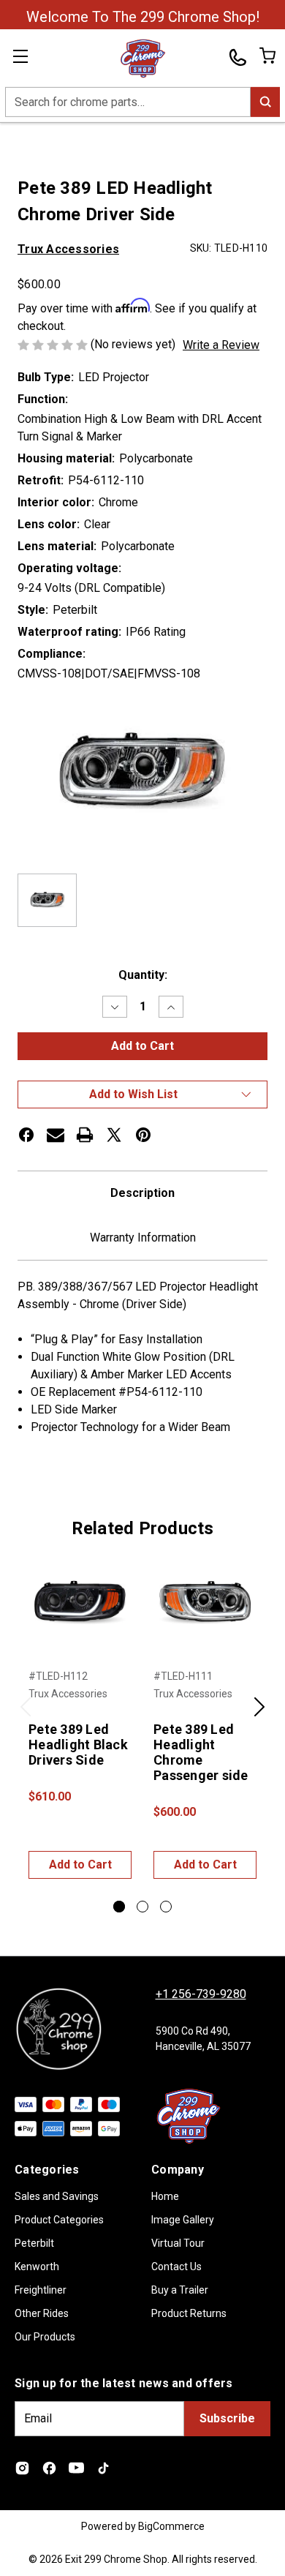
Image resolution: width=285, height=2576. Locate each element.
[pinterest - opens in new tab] (143, 1135)
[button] (142, 1094)
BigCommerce (171, 2526)
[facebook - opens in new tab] (26, 1135)
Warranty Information (143, 1238)
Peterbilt (34, 2243)
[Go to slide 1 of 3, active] (119, 1907)
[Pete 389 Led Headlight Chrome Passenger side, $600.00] (205, 1603)
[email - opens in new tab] (56, 1135)
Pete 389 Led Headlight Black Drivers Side (78, 1745)
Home (165, 2196)
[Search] (265, 102)
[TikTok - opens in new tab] (103, 2468)
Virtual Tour (178, 2243)
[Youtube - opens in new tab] (76, 2468)
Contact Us (176, 2267)
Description (142, 1193)
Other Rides (42, 2313)
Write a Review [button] (221, 345)
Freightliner (41, 2290)
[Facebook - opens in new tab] (49, 2468)
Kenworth (37, 2267)
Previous (26, 1715)
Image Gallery (183, 2220)
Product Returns (189, 2313)
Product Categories (59, 2220)
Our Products (45, 2337)
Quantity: (143, 975)
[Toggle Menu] (29, 59)
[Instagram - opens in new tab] (22, 2468)
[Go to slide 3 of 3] (166, 1907)
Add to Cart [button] (80, 1865)
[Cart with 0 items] (266, 56)
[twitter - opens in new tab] (114, 1135)
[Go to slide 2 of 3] (142, 1907)
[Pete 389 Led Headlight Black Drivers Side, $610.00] (80, 1603)
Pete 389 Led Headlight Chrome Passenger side (201, 1752)
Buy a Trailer (180, 2290)
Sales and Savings (57, 2196)
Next (259, 1715)
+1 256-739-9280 (201, 1994)
